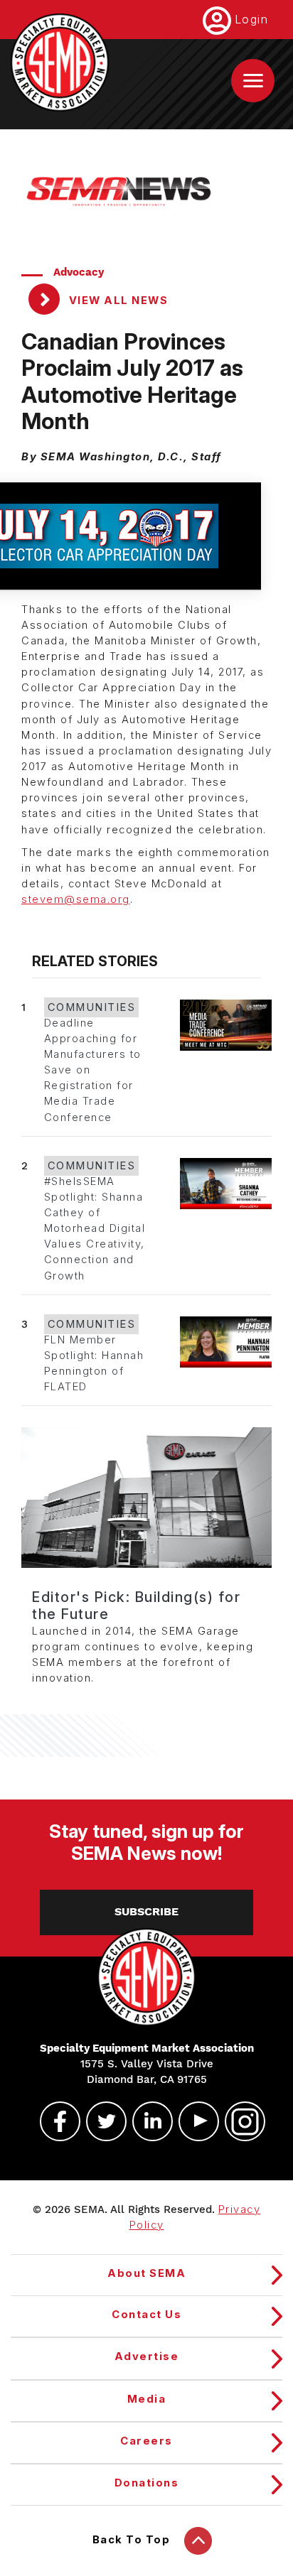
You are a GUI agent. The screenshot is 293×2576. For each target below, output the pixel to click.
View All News (117, 301)
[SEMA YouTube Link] (193, 2121)
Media (147, 2399)
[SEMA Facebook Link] (54, 2121)
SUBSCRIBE (146, 1912)
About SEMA (146, 2273)
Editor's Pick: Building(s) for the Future (136, 1606)
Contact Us (146, 2315)
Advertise (147, 2356)
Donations (147, 2483)
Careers (146, 2441)
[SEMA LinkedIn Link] (146, 2121)
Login (252, 19)
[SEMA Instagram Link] (239, 2121)
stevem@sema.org (76, 899)
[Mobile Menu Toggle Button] (253, 81)
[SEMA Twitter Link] (100, 2121)
